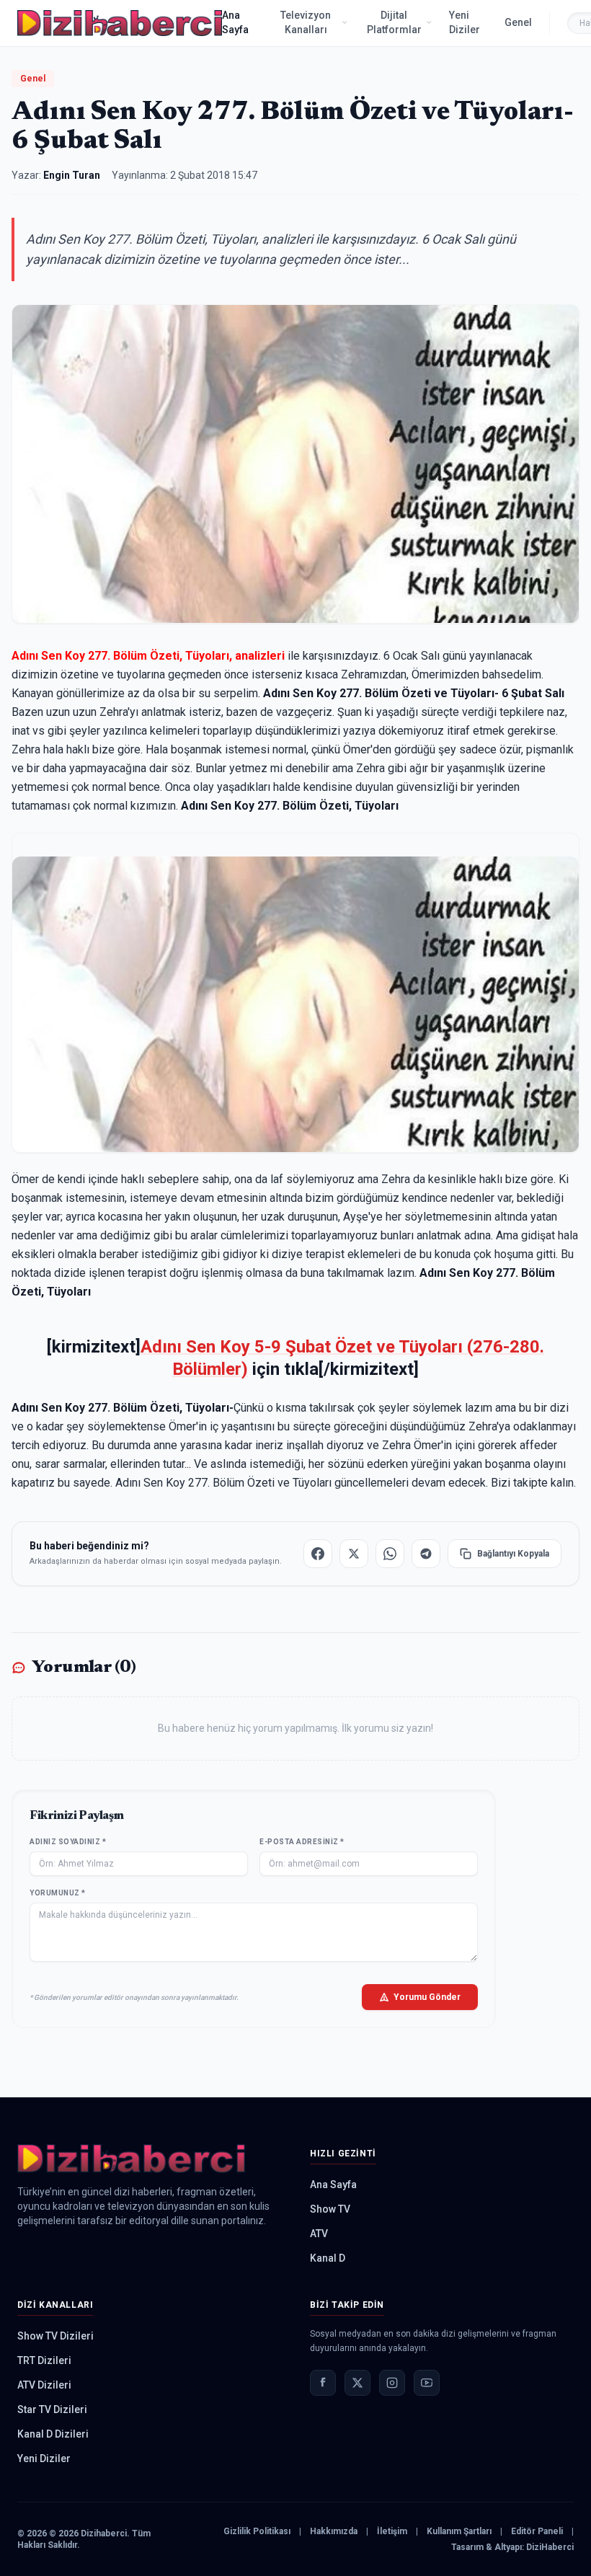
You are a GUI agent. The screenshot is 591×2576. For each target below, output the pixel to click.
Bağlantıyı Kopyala (513, 1554)
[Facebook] (323, 2383)
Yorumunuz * (58, 1893)
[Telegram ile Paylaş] (426, 1554)
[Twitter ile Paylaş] (354, 1554)
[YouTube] (427, 2383)
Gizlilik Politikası (257, 2531)
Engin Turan (72, 175)
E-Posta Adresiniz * (302, 1842)
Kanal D (328, 2258)
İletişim (392, 2531)
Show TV (330, 2209)
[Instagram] (392, 2383)
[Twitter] (357, 2383)
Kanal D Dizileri (53, 2434)
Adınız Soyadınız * (68, 1842)
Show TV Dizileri (55, 2336)
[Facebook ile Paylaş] (318, 1554)
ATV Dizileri (44, 2385)
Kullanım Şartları (459, 2531)
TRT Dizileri (44, 2360)
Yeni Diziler (465, 22)
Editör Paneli (537, 2531)
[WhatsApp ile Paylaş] (390, 1554)
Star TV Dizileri (52, 2409)
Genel (518, 22)
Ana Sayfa (235, 22)
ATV (319, 2234)
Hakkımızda (334, 2531)
